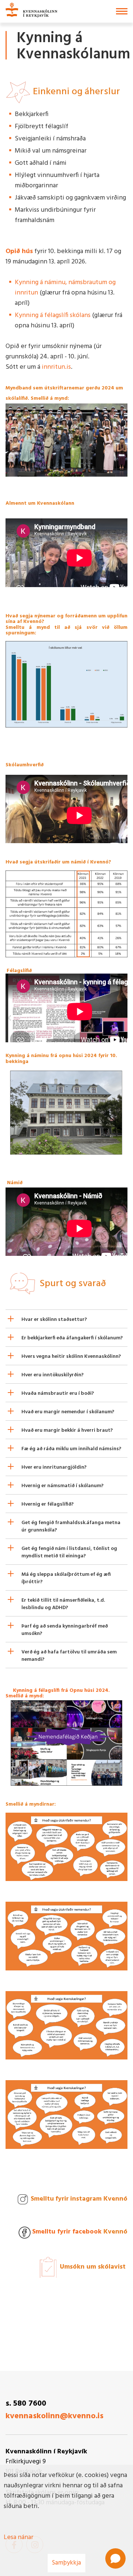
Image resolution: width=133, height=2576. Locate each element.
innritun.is (56, 367)
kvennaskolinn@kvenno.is (54, 2416)
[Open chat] (115, 2558)
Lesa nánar (18, 2537)
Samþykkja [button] (66, 2563)
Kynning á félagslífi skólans (53, 315)
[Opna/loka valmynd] (122, 11)
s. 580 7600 (26, 2404)
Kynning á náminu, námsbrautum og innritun (65, 288)
